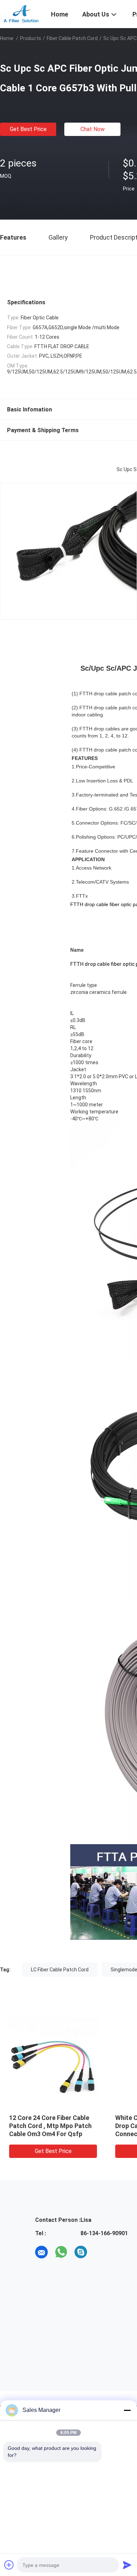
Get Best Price (28, 129)
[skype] (81, 2252)
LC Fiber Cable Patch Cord (60, 1970)
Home (7, 38)
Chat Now (93, 129)
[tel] (100, 2252)
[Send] (127, 2565)
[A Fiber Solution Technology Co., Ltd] (21, 13)
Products (31, 38)
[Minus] (127, 2410)
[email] (41, 2252)
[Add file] (9, 2565)
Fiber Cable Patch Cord (72, 38)
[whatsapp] (61, 2252)
